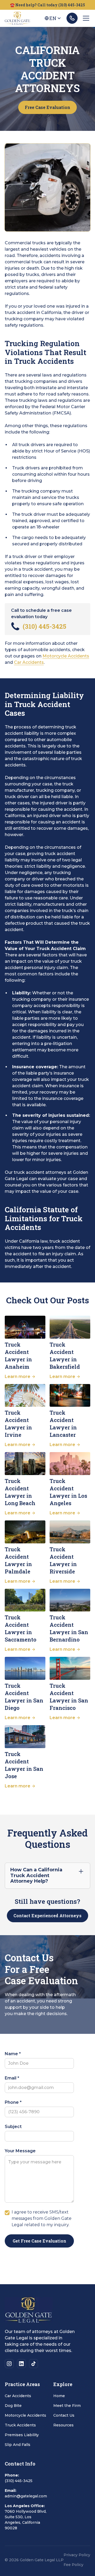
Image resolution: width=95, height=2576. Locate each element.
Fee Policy (73, 2565)
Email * (12, 2078)
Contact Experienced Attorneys (47, 1916)
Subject (13, 2127)
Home (59, 2396)
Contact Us (64, 2415)
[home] (17, 18)
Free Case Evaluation (47, 107)
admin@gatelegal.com (26, 2496)
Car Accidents (29, 662)
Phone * (13, 2102)
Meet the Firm (67, 2406)
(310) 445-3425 (19, 2481)
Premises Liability (22, 2435)
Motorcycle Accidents (66, 656)
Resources (63, 2425)
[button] (53, 18)
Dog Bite (13, 2406)
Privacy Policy (77, 2555)
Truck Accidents (20, 2425)
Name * (13, 2054)
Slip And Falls (18, 2445)
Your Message (20, 2151)
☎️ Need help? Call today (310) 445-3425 (47, 5)
